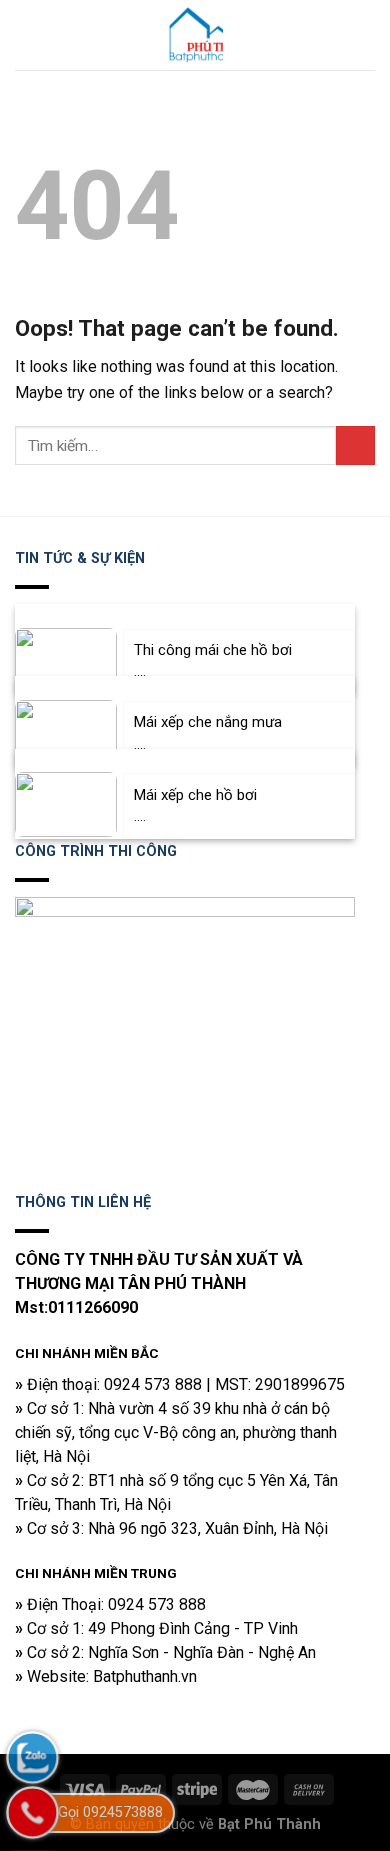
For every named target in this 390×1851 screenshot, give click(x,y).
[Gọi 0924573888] (32, 1812)
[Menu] (27, 34)
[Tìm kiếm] (367, 34)
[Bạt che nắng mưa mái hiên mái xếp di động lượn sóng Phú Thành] (195, 35)
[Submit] (355, 445)
